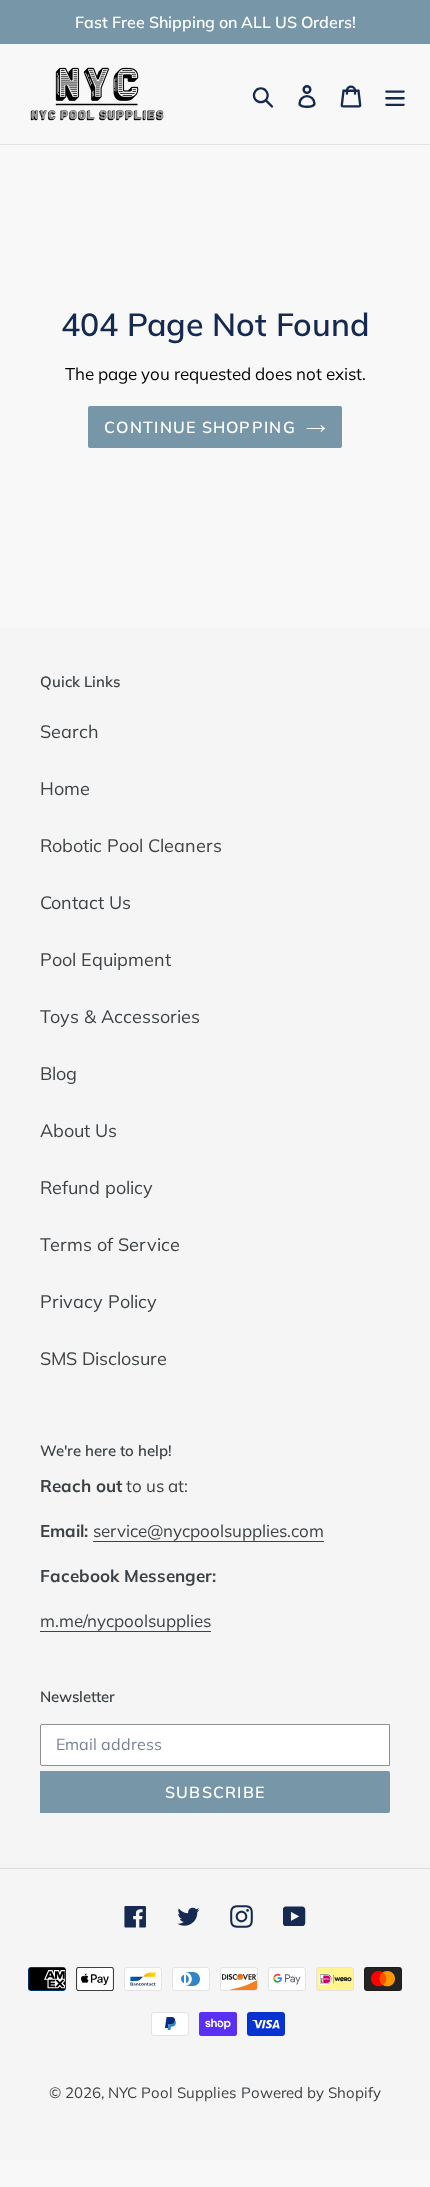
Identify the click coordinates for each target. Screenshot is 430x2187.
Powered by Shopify (311, 2092)
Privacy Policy (98, 1301)
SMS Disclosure (103, 1358)
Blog (58, 1073)
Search (69, 731)
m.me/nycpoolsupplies (125, 1620)
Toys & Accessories (120, 1016)
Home (65, 788)
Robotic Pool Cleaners (131, 845)
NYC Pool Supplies (172, 2092)
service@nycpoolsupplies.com (208, 1530)
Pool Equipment (105, 959)
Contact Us (85, 902)
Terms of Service (110, 1244)
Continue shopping (200, 427)
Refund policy (96, 1187)
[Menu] (395, 94)
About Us (78, 1130)
